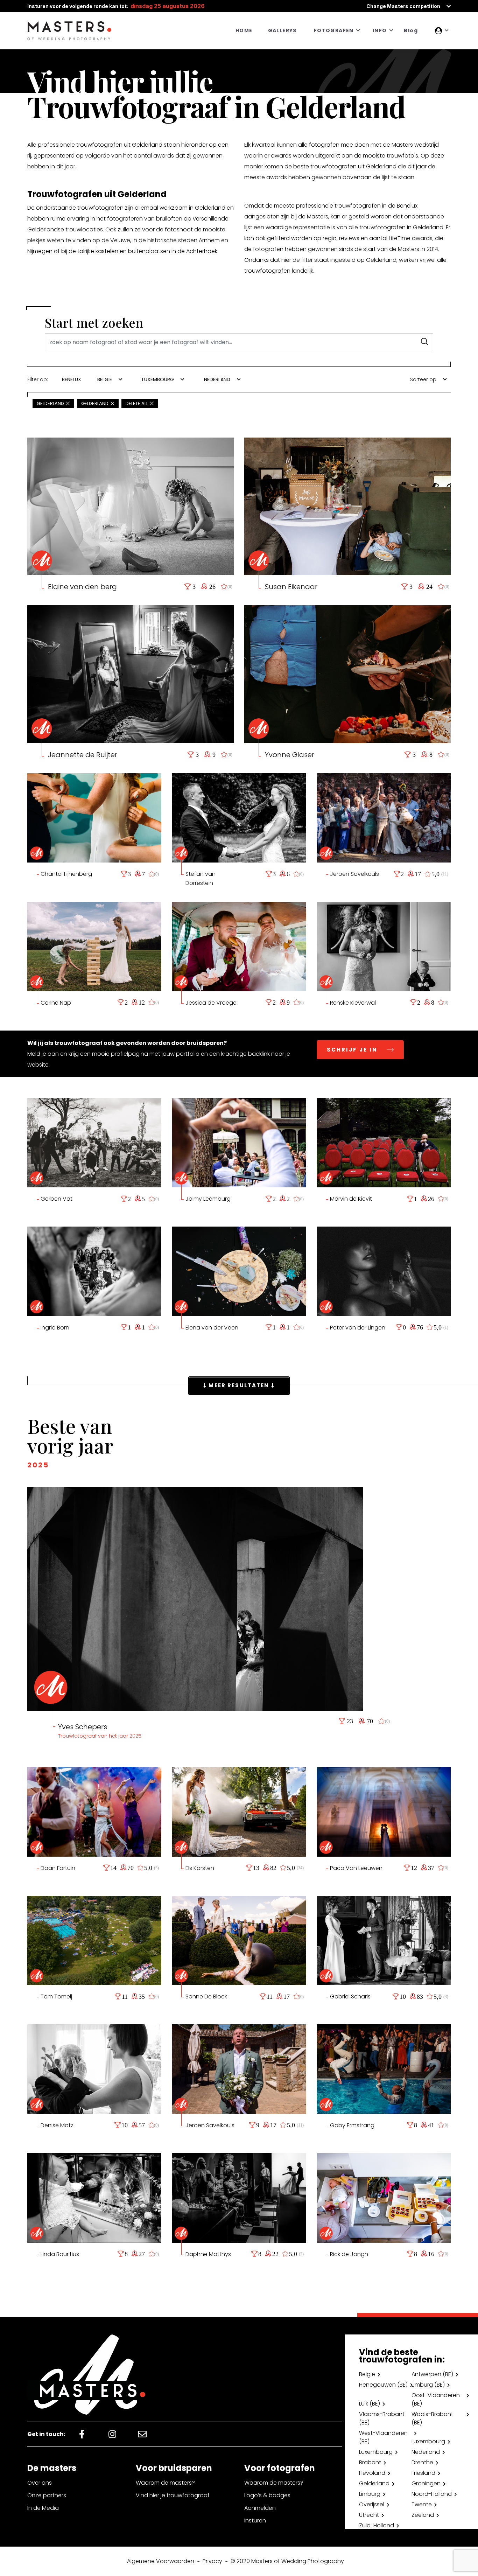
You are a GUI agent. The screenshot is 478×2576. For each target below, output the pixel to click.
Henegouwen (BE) (383, 2385)
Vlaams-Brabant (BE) (382, 2418)
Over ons (40, 2483)
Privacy (212, 2561)
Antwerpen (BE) (432, 2374)
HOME (244, 30)
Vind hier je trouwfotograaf (173, 2495)
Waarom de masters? (165, 2483)
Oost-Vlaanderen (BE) (436, 2399)
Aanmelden (260, 2508)
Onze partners (47, 2495)
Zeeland (423, 2515)
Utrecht (369, 2515)
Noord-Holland (432, 2494)
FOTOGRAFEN (334, 30)
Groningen (426, 2483)
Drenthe (422, 2462)
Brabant (370, 2462)
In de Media (43, 2508)
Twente (422, 2504)
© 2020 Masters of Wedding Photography (287, 2561)
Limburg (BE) (428, 2385)
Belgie (367, 2374)
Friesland (423, 2473)
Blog (411, 30)
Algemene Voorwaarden (161, 2561)
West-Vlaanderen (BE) (383, 2437)
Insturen (255, 2521)
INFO (380, 30)
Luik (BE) (370, 2404)
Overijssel (372, 2504)
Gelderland (374, 2483)
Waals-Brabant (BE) (432, 2418)
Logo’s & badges (267, 2495)
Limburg (370, 2494)
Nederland (426, 2452)
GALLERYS (282, 30)
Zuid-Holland (377, 2525)
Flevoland (372, 2473)
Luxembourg (428, 2441)
